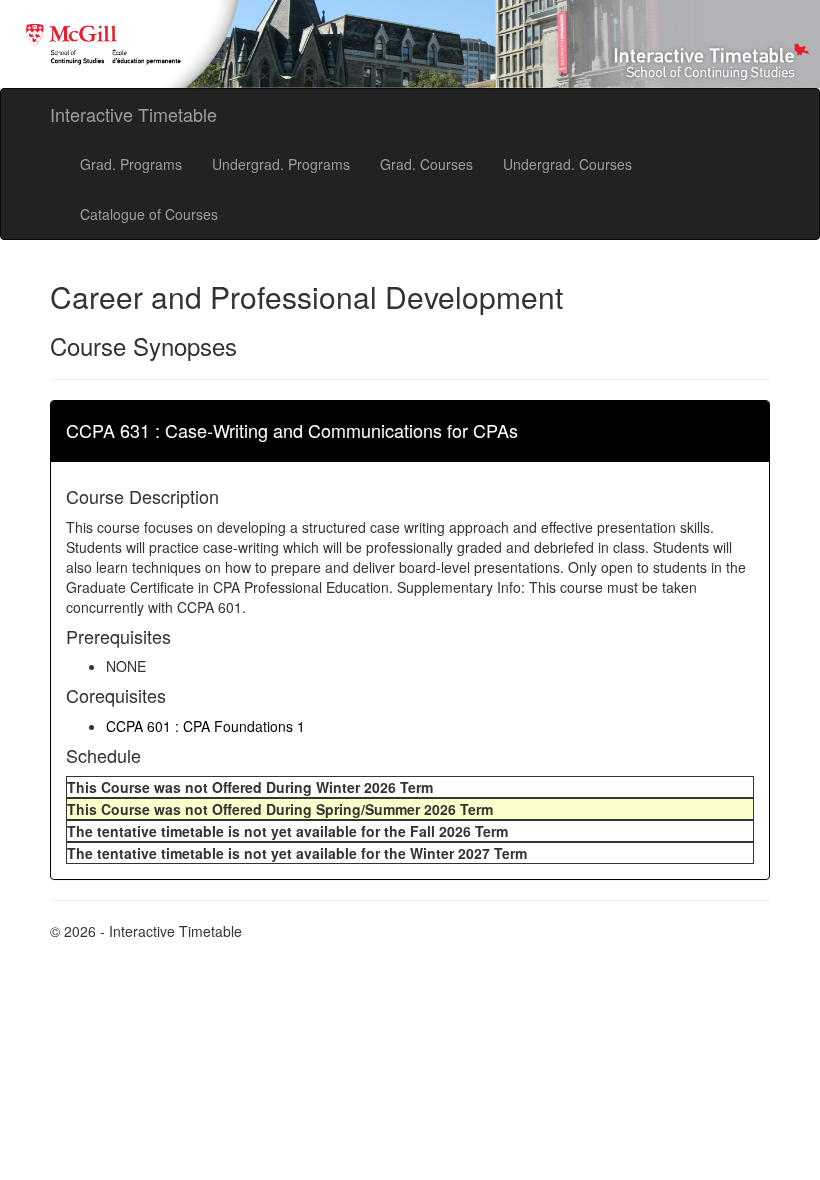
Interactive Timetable (133, 114)
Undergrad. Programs (281, 164)
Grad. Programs (131, 164)
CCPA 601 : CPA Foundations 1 (205, 726)
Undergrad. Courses (567, 164)
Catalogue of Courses (149, 214)
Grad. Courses (426, 164)
